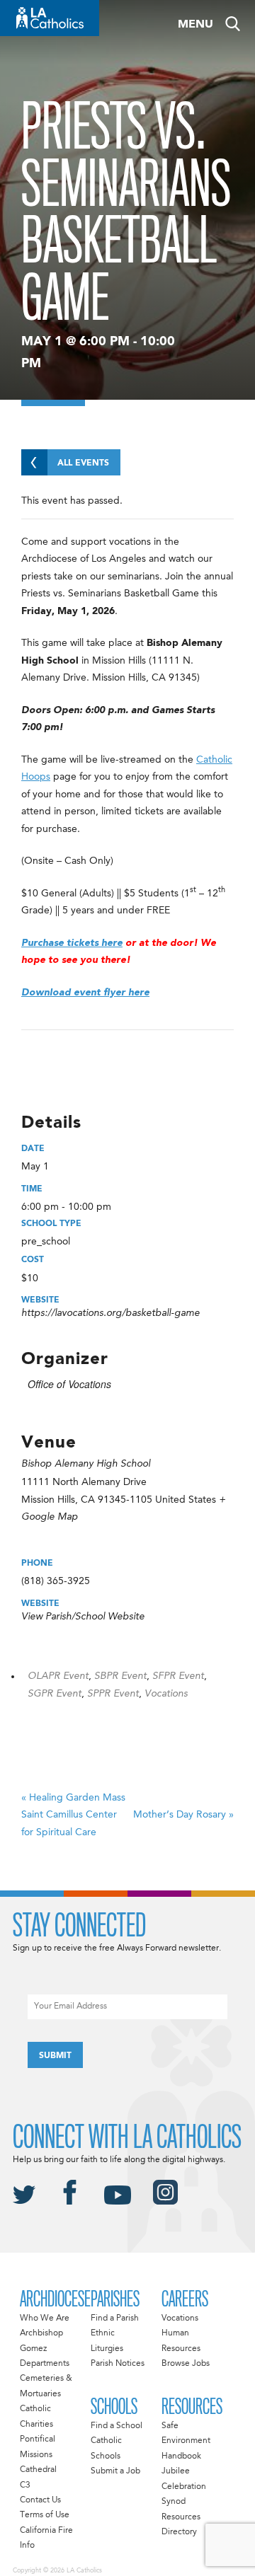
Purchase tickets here (72, 943)
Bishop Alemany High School (86, 1464)
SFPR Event (178, 1676)
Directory (179, 2532)
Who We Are (45, 2318)
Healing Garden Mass (73, 1815)
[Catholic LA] (50, 18)
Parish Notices (118, 2364)
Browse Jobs (186, 2364)
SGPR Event (55, 1694)
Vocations (166, 1694)
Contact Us (40, 2500)
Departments (45, 2364)
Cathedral (38, 2470)
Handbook (181, 2456)
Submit (55, 2056)
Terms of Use (45, 2515)
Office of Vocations (69, 1384)
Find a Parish (115, 2318)
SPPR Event (113, 1694)
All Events (83, 463)
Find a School (117, 2426)
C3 (25, 2485)
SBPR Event (120, 1676)
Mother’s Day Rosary (183, 1815)
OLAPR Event (58, 1676)
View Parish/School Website (83, 1617)
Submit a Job (115, 2471)
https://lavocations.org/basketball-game (110, 1313)
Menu (195, 25)
